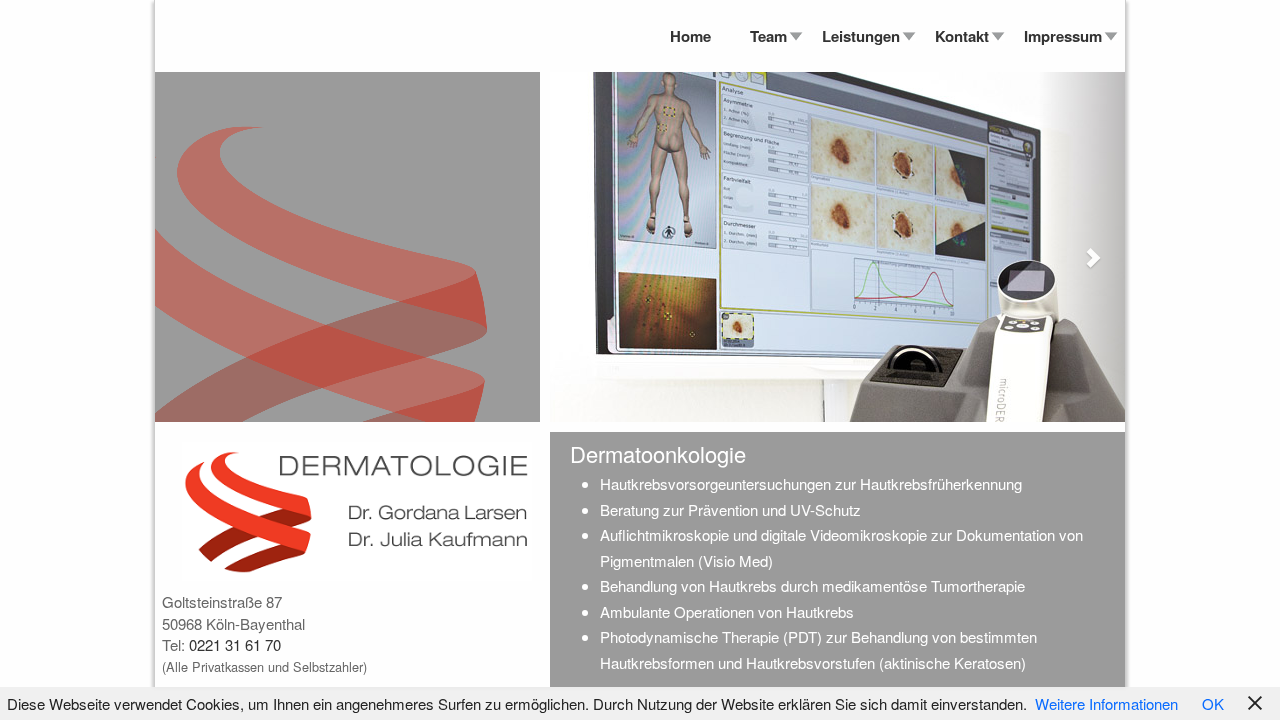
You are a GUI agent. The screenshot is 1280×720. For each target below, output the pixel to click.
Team (768, 36)
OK (1213, 703)
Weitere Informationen (1106, 703)
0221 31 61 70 (235, 644)
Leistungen (861, 36)
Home (690, 36)
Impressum (1063, 36)
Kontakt (962, 36)
